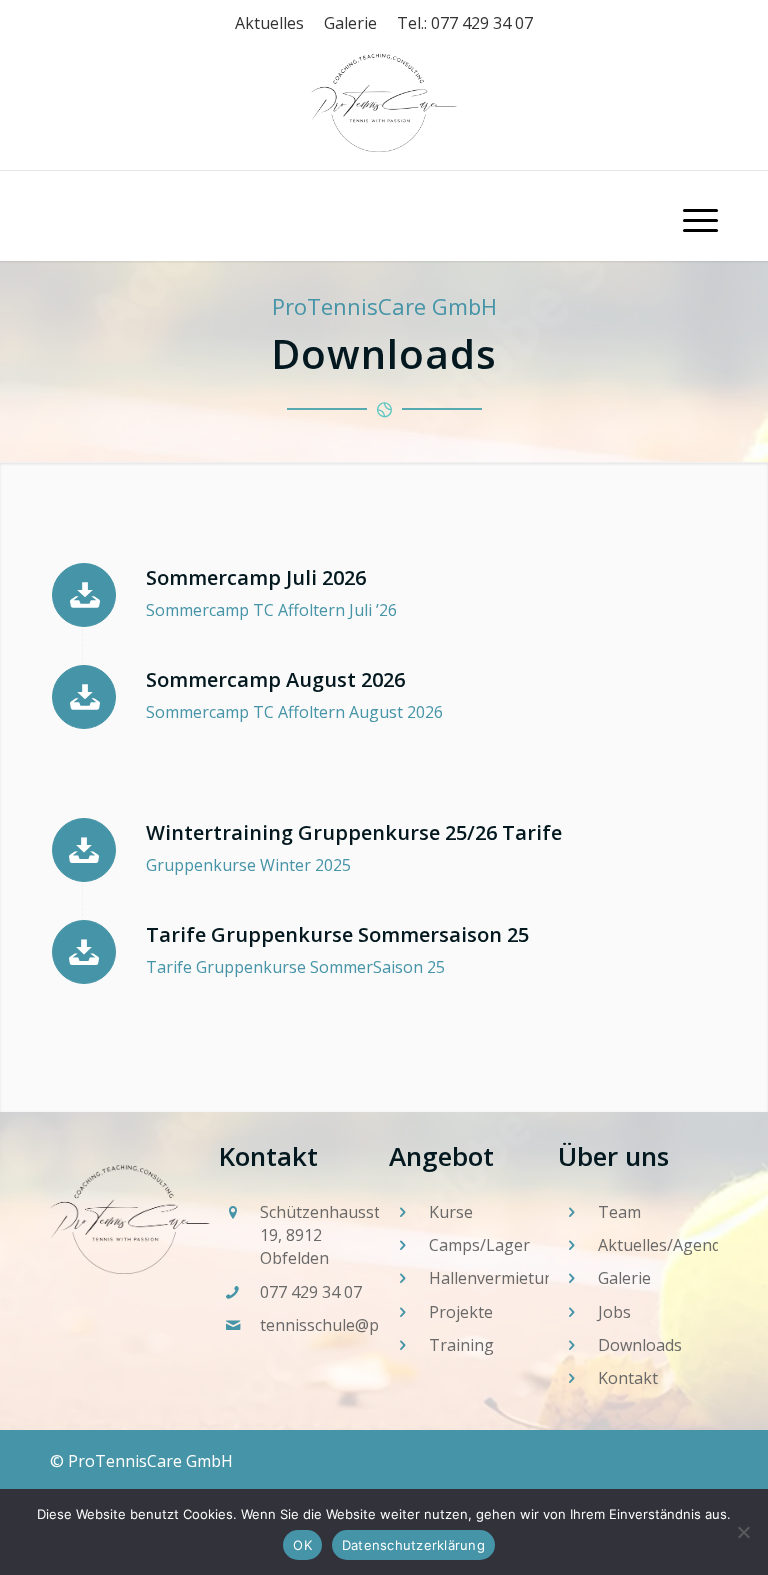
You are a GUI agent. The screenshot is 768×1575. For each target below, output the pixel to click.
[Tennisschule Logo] (383, 216)
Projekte (461, 1312)
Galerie (350, 23)
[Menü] (690, 216)
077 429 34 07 (311, 1292)
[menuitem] (690, 216)
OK (302, 1545)
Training (461, 1345)
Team (619, 1212)
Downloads (640, 1345)
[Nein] (743, 1532)
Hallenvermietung (496, 1278)
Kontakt (628, 1378)
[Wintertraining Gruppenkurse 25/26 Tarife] (84, 850)
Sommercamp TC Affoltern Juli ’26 (271, 610)
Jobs (614, 1312)
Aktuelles (269, 23)
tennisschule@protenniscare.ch (377, 1325)
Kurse (451, 1212)
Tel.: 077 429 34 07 (465, 23)
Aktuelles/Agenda (664, 1245)
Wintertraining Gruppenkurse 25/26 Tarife (354, 832)
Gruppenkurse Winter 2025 (248, 865)
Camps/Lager (479, 1245)
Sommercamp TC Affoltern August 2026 (294, 712)
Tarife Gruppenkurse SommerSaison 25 (295, 967)
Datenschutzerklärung (413, 1545)
